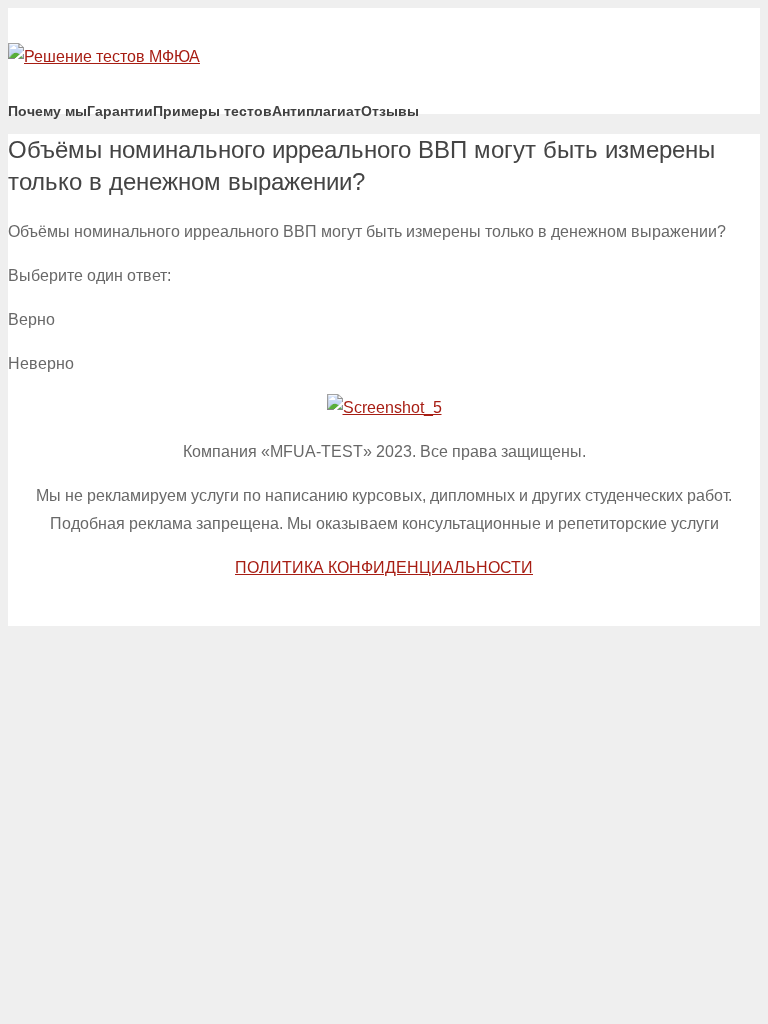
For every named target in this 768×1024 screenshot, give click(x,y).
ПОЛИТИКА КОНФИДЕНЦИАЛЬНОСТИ (384, 567)
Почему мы (47, 111)
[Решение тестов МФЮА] (104, 56)
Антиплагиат (316, 111)
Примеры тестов (212, 111)
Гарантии (120, 111)
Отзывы (390, 111)
